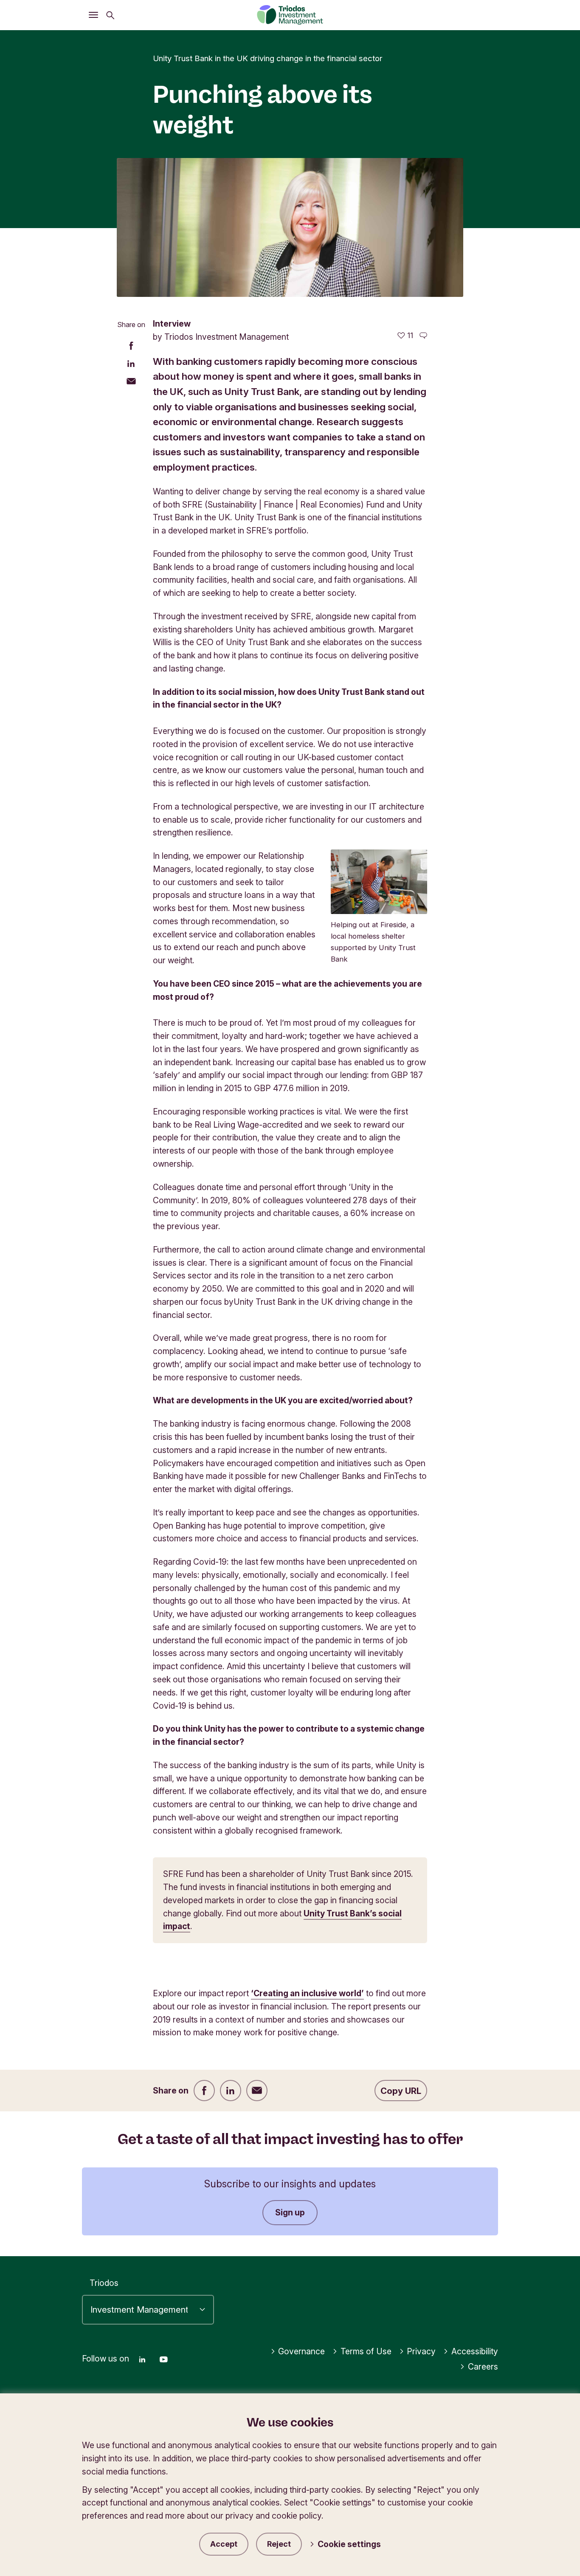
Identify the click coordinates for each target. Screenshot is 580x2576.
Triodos (104, 2283)
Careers (483, 2367)
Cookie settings (349, 2544)
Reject (279, 2544)
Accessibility (475, 2351)
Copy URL (401, 2091)
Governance (301, 2351)
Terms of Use (366, 2351)
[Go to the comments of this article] (423, 336)
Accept (224, 2544)
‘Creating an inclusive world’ (307, 1993)
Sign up (290, 2212)
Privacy (421, 2351)
